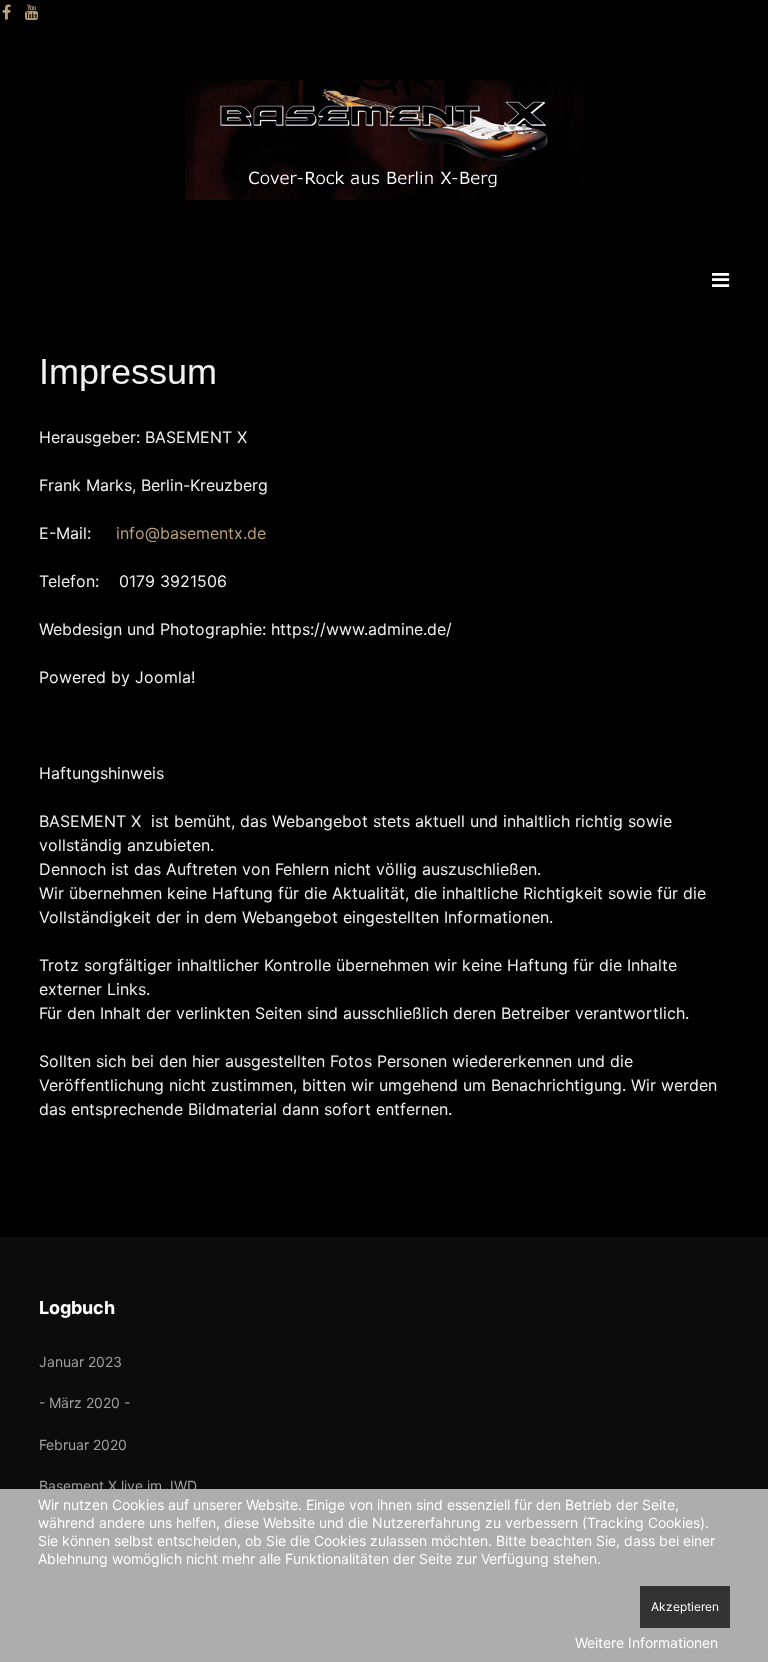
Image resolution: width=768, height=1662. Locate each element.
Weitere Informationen (646, 1642)
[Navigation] (720, 280)
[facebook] (6, 12)
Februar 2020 (83, 1444)
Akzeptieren (685, 1606)
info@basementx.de (191, 533)
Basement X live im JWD (118, 1485)
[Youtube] (32, 12)
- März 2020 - (84, 1402)
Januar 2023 (80, 1361)
